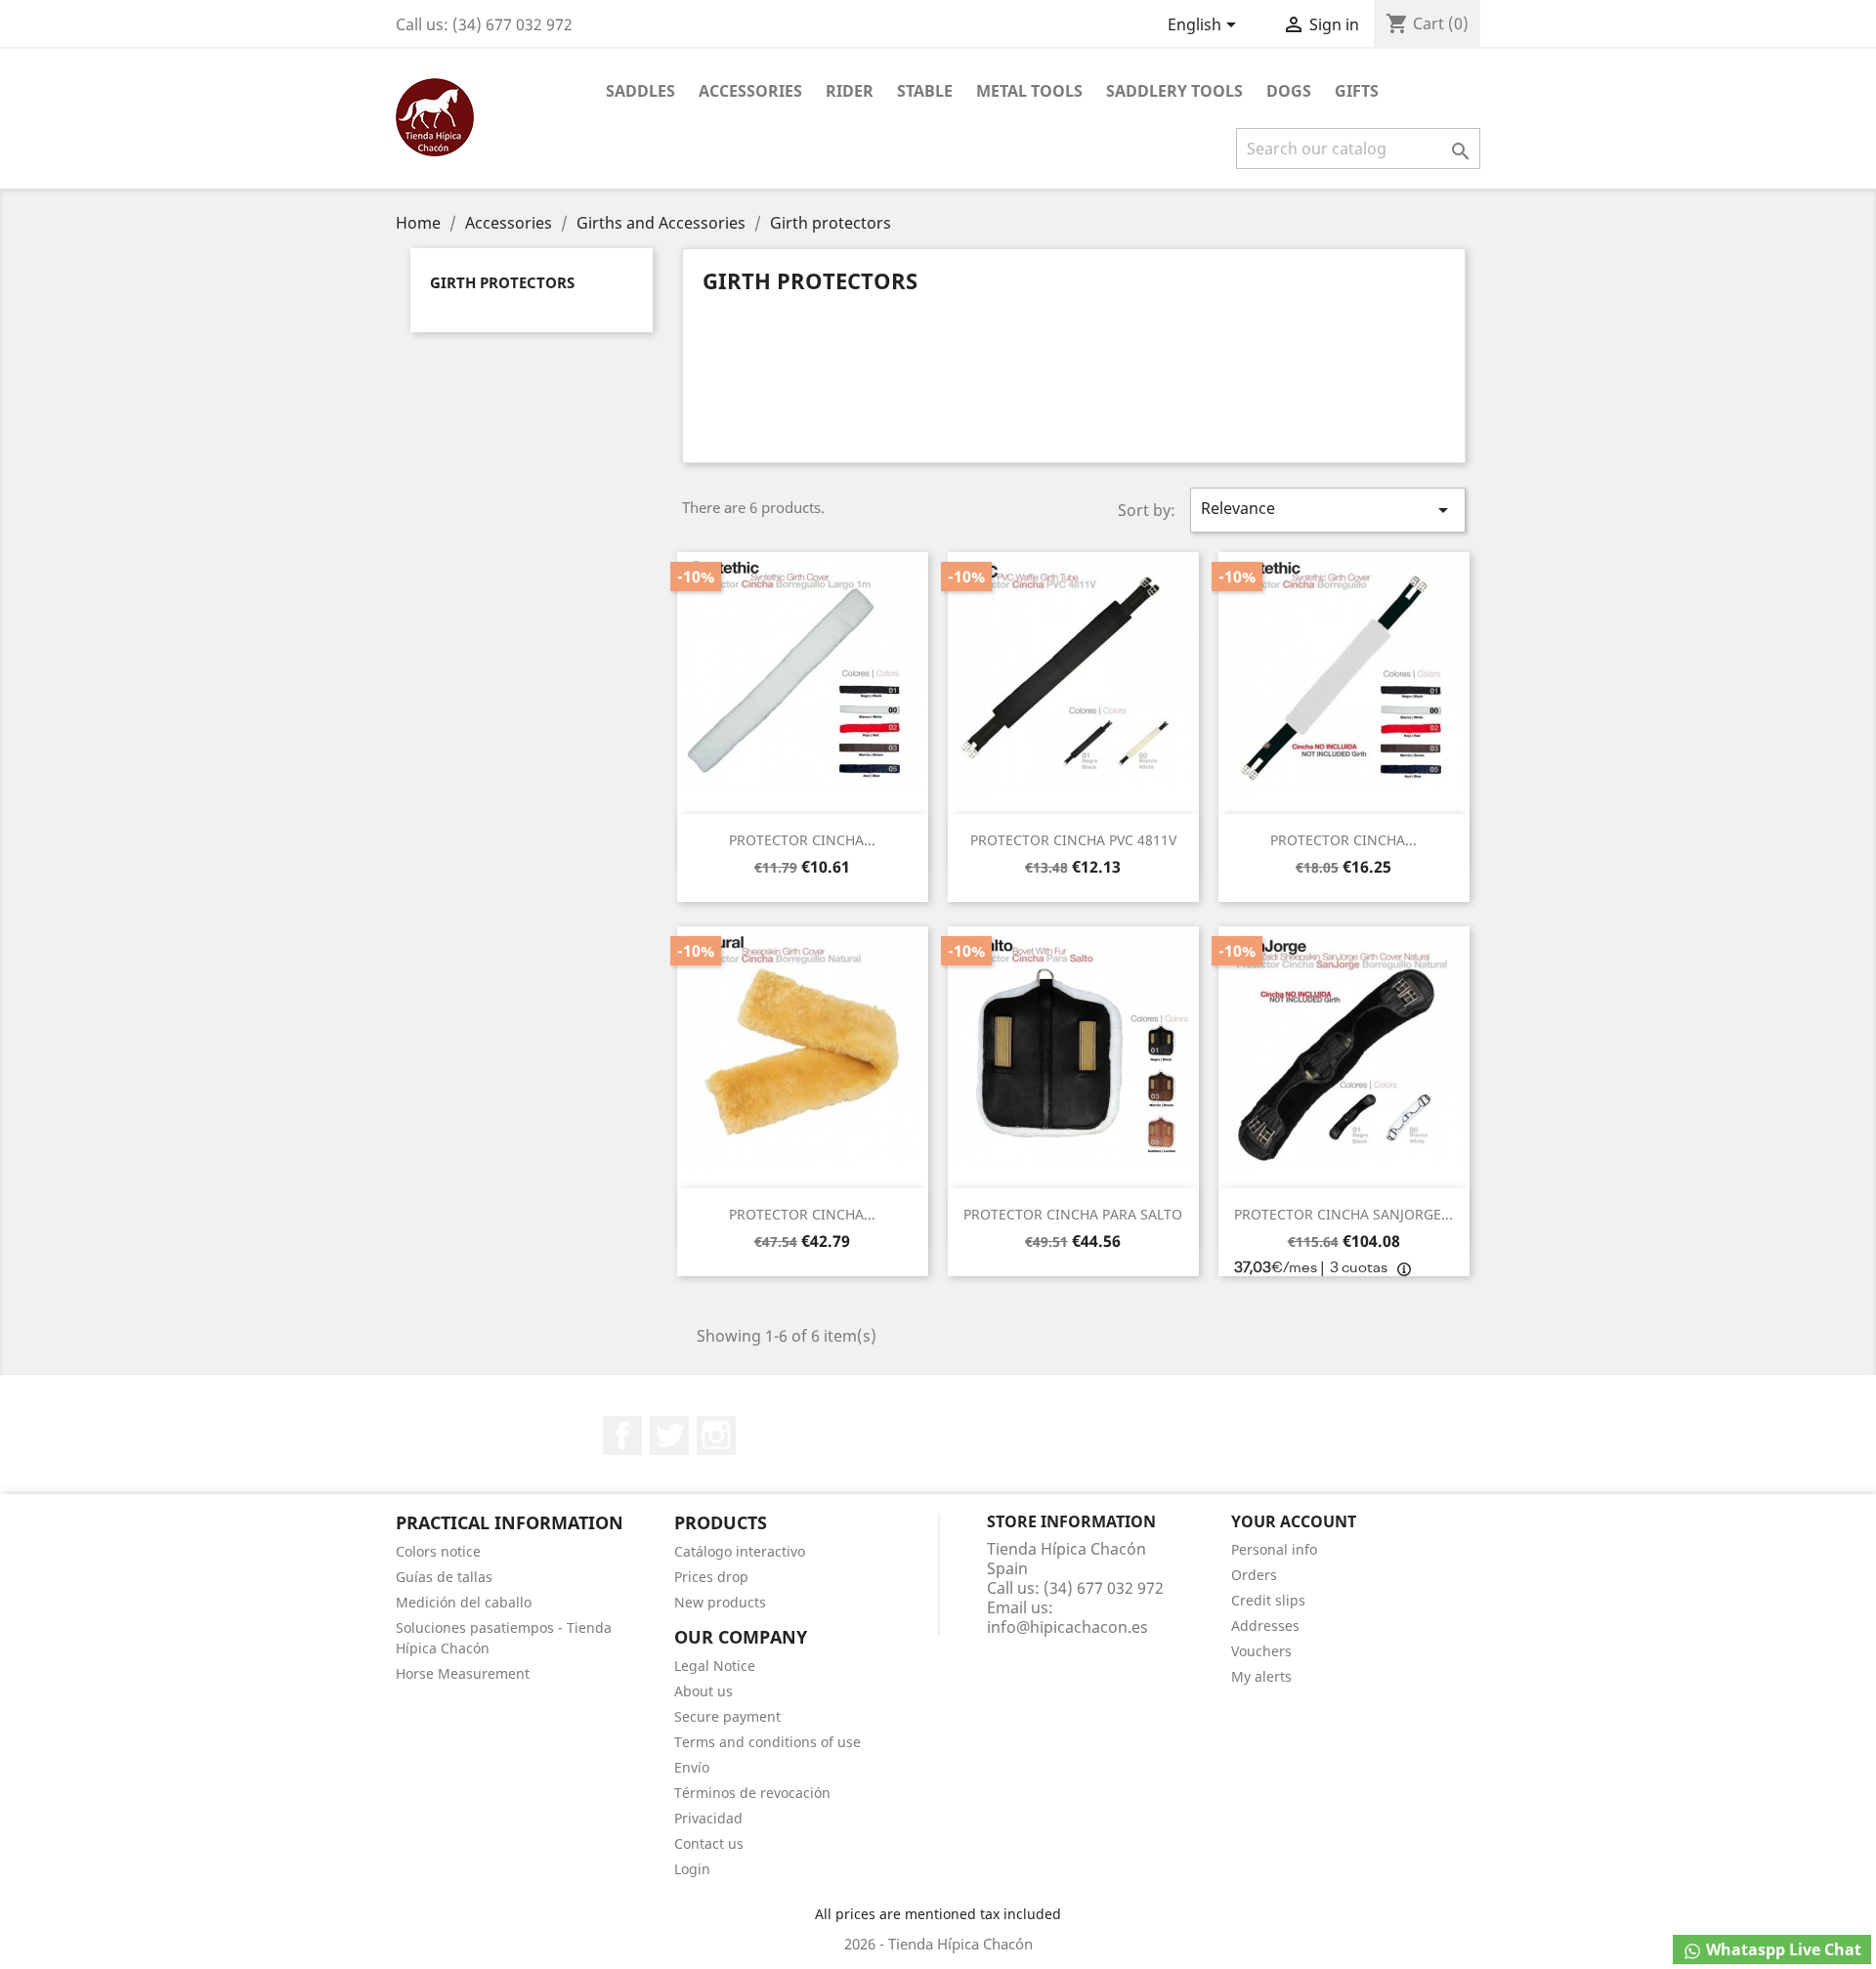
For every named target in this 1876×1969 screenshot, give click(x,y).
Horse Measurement (463, 1673)
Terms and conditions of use (767, 1742)
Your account (1294, 1521)
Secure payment (727, 1716)
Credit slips (1268, 1600)
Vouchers (1261, 1651)
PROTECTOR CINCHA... (802, 840)
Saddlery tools (1174, 91)
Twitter (669, 1435)
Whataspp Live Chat (1782, 1949)
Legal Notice (715, 1666)
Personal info (1274, 1549)
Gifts (1357, 91)
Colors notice (438, 1551)
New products (720, 1602)
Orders (1254, 1575)
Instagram (716, 1435)
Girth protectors (502, 282)
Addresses (1265, 1626)
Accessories (750, 91)
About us (703, 1691)
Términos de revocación (752, 1793)
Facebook (622, 1435)
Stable (925, 91)
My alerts (1261, 1676)
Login (692, 1869)
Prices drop (711, 1577)
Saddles (640, 91)
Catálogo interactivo (740, 1551)
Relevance (1328, 510)
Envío (692, 1767)
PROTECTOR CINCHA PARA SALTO (1073, 1214)
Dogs (1289, 91)
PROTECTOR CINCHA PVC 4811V (1073, 840)
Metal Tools (1029, 91)
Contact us (709, 1843)
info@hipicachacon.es (1067, 1627)
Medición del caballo (464, 1602)
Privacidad (708, 1818)
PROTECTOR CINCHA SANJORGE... (1343, 1214)
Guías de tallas (444, 1577)
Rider (850, 91)
